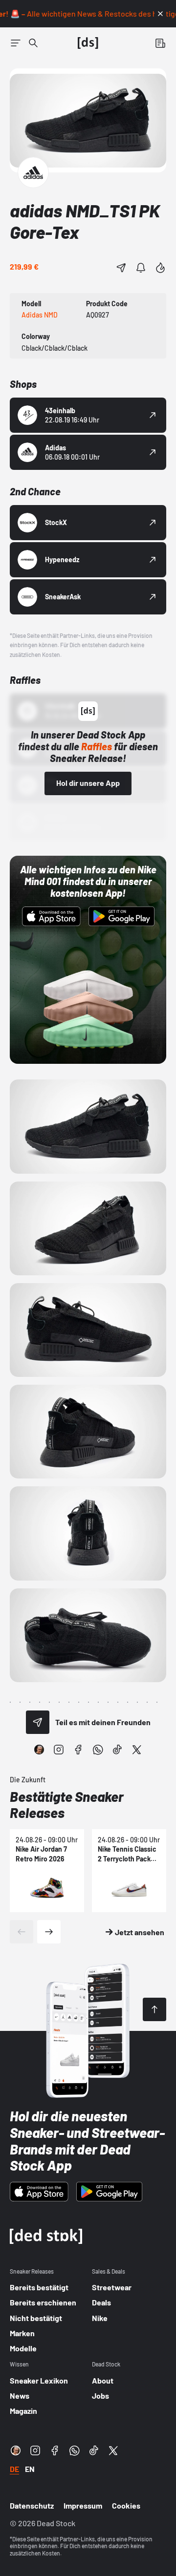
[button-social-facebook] (78, 1750)
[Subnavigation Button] (16, 43)
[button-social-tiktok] (117, 1750)
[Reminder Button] (141, 268)
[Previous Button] (22, 1932)
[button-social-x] (137, 1750)
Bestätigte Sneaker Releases (67, 1805)
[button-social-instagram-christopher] (39, 1750)
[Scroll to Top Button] (154, 2009)
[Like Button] (160, 268)
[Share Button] (121, 268)
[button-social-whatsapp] (98, 1750)
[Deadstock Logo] (88, 43)
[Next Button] (49, 1932)
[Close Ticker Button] (160, 14)
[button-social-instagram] (59, 1750)
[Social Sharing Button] (38, 1722)
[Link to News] (33, 43)
